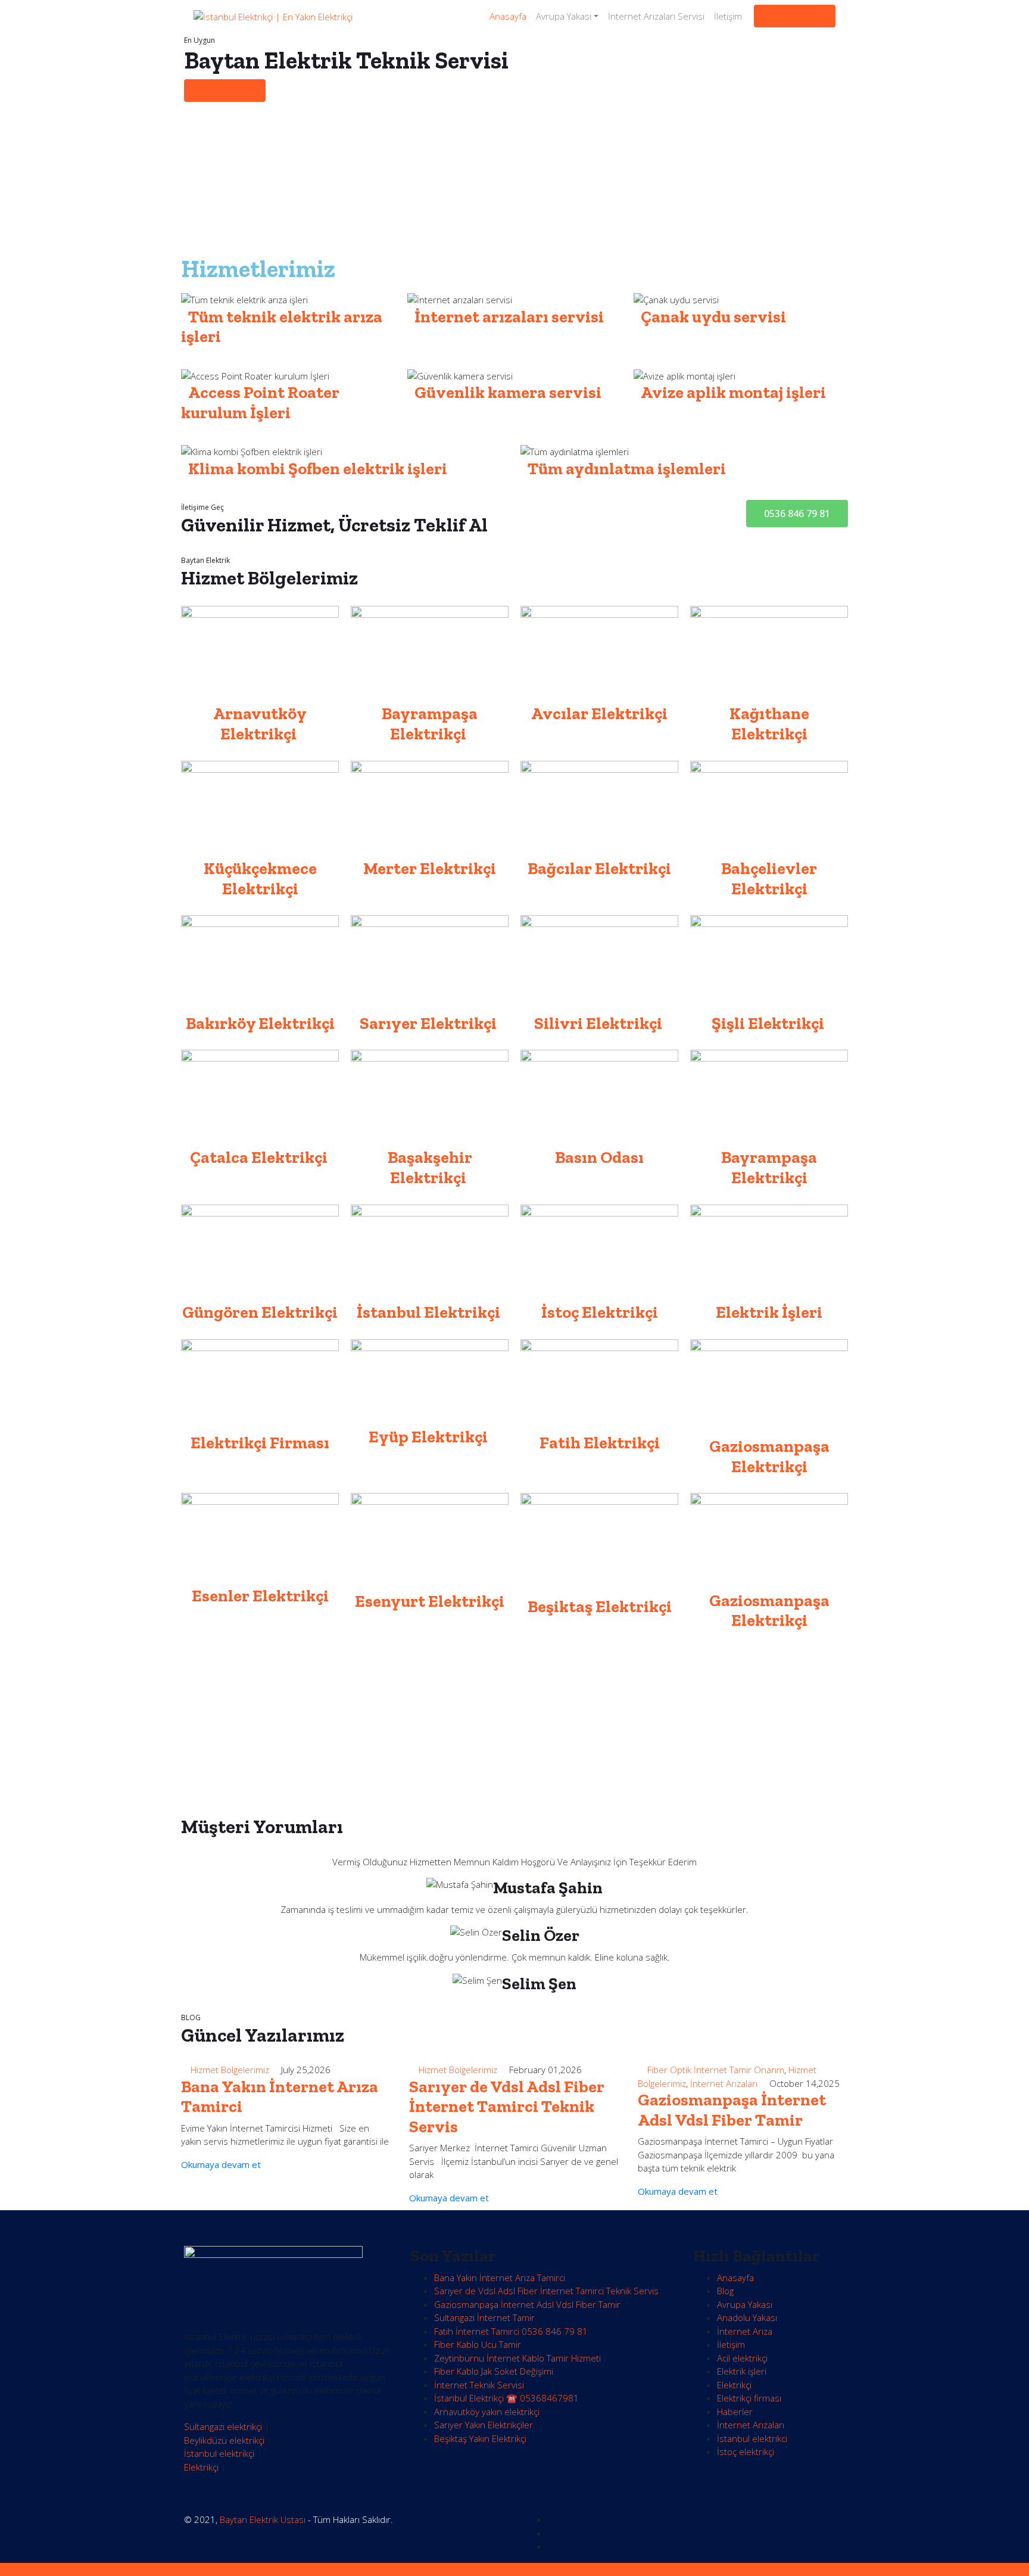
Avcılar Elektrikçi (599, 713)
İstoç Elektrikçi (600, 1312)
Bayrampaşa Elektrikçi (769, 1167)
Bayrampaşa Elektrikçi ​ (430, 724)
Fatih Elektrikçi (600, 1443)
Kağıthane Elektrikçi (769, 724)
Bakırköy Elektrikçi (260, 1023)
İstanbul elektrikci (752, 2438)
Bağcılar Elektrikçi (599, 868)
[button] (797, 514)
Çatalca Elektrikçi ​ (260, 1157)
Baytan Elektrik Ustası (263, 2519)
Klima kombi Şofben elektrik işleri (318, 469)
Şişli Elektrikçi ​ (769, 1023)
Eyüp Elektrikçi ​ (430, 1437)
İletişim (728, 16)
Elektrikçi (201, 2467)
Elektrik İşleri (769, 1312)
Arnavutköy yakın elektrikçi (487, 2412)
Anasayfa (508, 16)
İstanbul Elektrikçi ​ (430, 1312)
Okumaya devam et (222, 2164)
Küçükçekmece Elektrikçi (260, 878)
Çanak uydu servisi (713, 317)
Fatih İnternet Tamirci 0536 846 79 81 (511, 2331)
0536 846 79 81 (795, 16)
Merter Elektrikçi (430, 868)
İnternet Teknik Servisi (479, 2385)
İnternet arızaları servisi (509, 317)
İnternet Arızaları (724, 2083)
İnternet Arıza (745, 2331)
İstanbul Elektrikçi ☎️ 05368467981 (506, 2398)
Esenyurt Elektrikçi (430, 1601)
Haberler (735, 2412)
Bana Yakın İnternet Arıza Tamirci (500, 2278)
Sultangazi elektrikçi (223, 2426)
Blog (725, 2291)
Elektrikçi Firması (260, 1443)
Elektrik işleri (742, 2371)
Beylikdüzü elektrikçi (224, 2440)
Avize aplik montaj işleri (733, 392)
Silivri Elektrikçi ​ (600, 1023)
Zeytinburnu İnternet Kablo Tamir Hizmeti (517, 2358)
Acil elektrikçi (742, 2358)
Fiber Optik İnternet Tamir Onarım (716, 2070)
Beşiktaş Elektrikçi (600, 1606)
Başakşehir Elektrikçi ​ (430, 1167)
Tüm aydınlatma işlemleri (627, 469)
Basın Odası (599, 1157)
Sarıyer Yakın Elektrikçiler (484, 2425)
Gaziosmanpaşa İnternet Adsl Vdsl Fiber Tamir (732, 2110)
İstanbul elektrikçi (219, 2453)
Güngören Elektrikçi (260, 1312)
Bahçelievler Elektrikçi (769, 878)
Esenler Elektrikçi (260, 1596)
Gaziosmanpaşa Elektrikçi (769, 1456)
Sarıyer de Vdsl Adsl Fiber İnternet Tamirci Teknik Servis (507, 2107)
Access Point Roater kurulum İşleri (260, 402)
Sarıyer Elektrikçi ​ (430, 1023)
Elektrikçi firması (749, 2398)
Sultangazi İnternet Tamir (484, 2317)
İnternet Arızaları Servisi (656, 16)
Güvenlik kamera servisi (508, 392)
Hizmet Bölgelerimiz (230, 2070)
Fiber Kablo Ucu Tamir (478, 2344)
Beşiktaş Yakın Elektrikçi (480, 2438)
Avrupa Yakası (564, 16)
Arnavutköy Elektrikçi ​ (260, 724)
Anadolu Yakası (747, 2317)
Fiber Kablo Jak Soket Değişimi (494, 2371)
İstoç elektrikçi (746, 2451)
